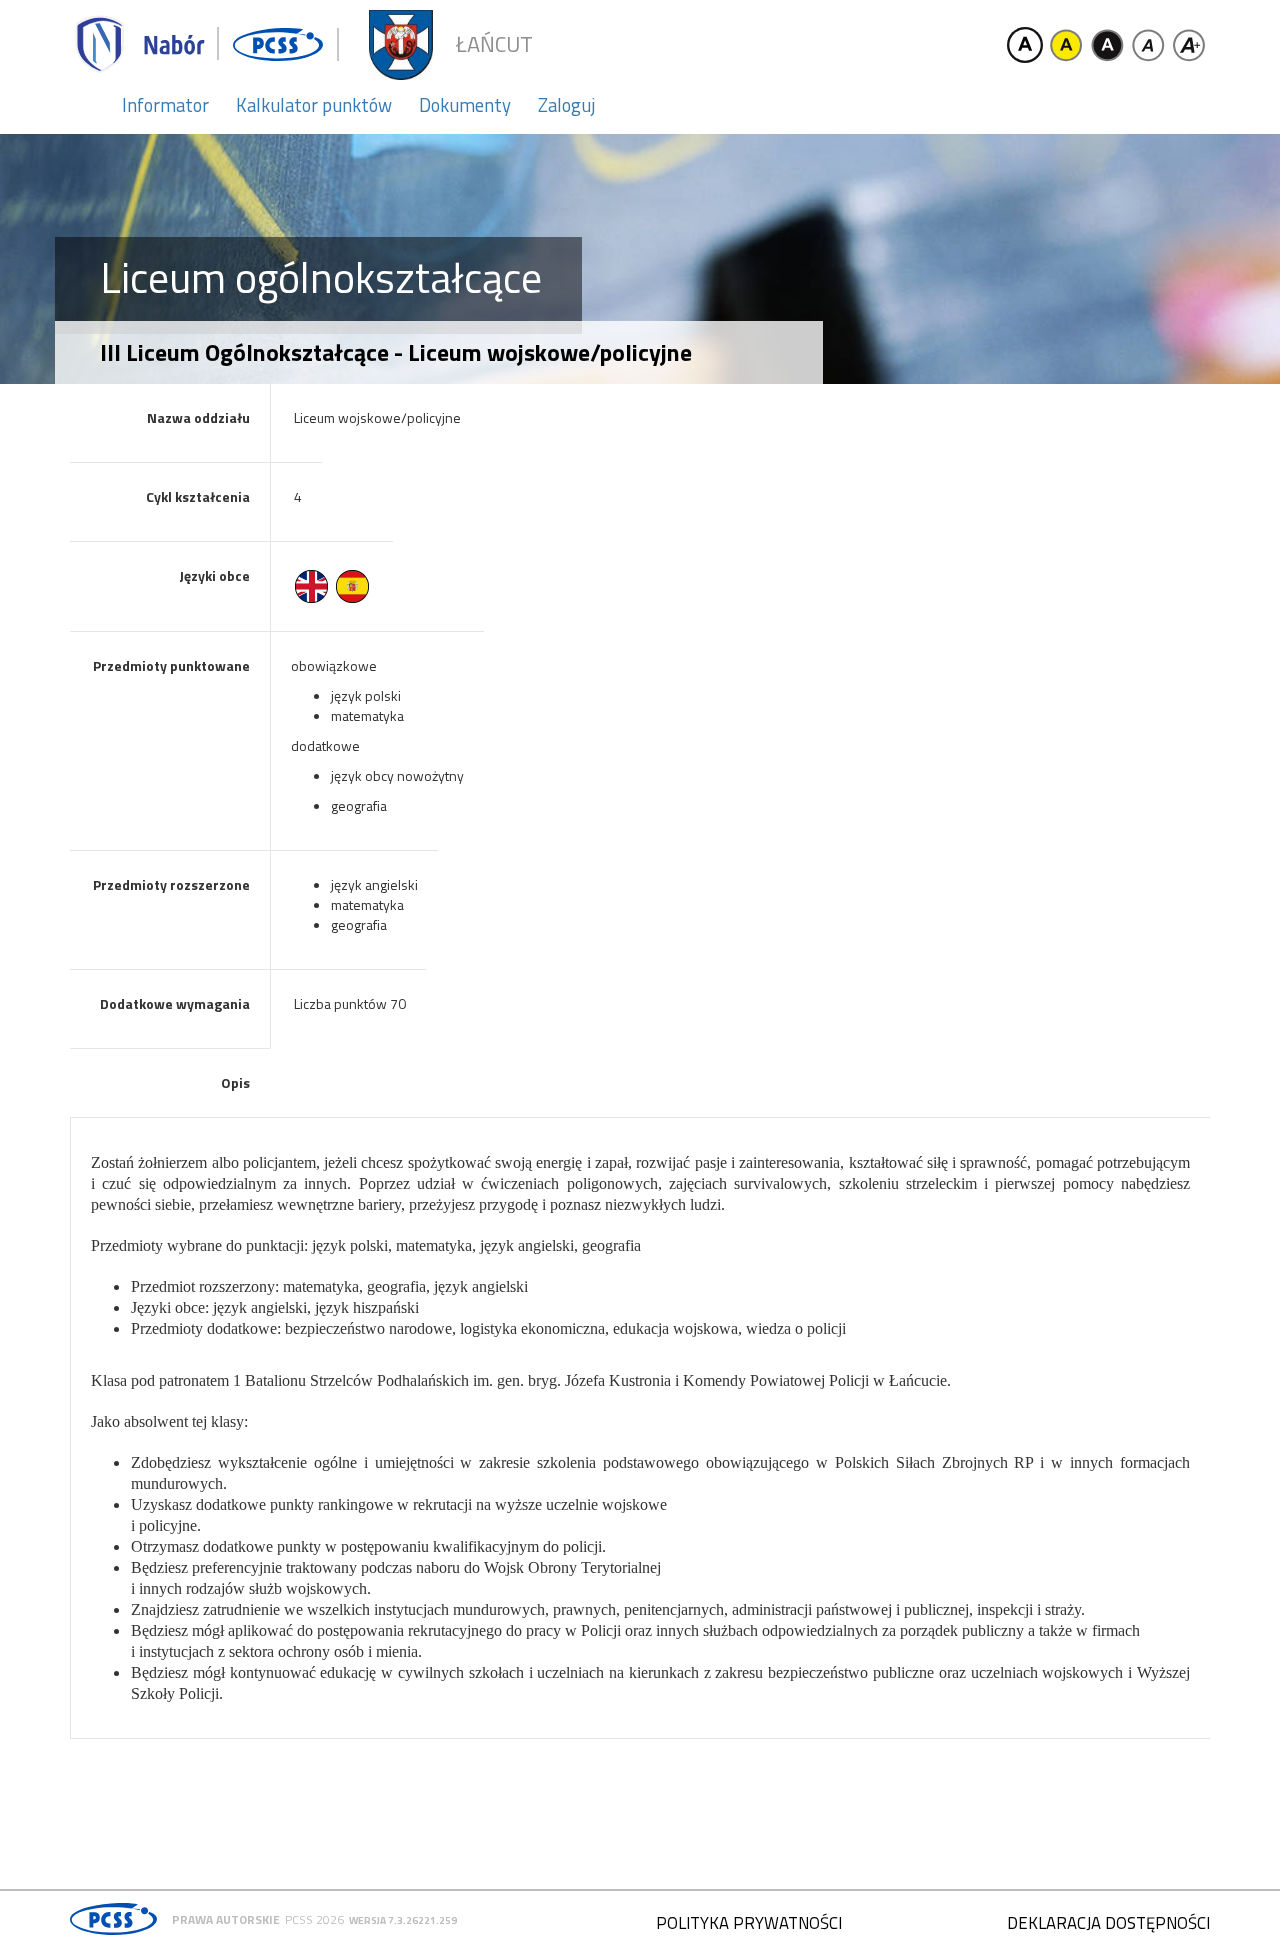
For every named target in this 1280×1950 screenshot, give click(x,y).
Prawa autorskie (226, 1919)
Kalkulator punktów (314, 105)
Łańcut (494, 44)
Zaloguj (566, 105)
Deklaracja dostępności (1108, 1923)
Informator (165, 105)
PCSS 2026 (314, 1919)
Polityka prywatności (749, 1923)
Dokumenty (465, 105)
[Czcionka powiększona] (1189, 45)
